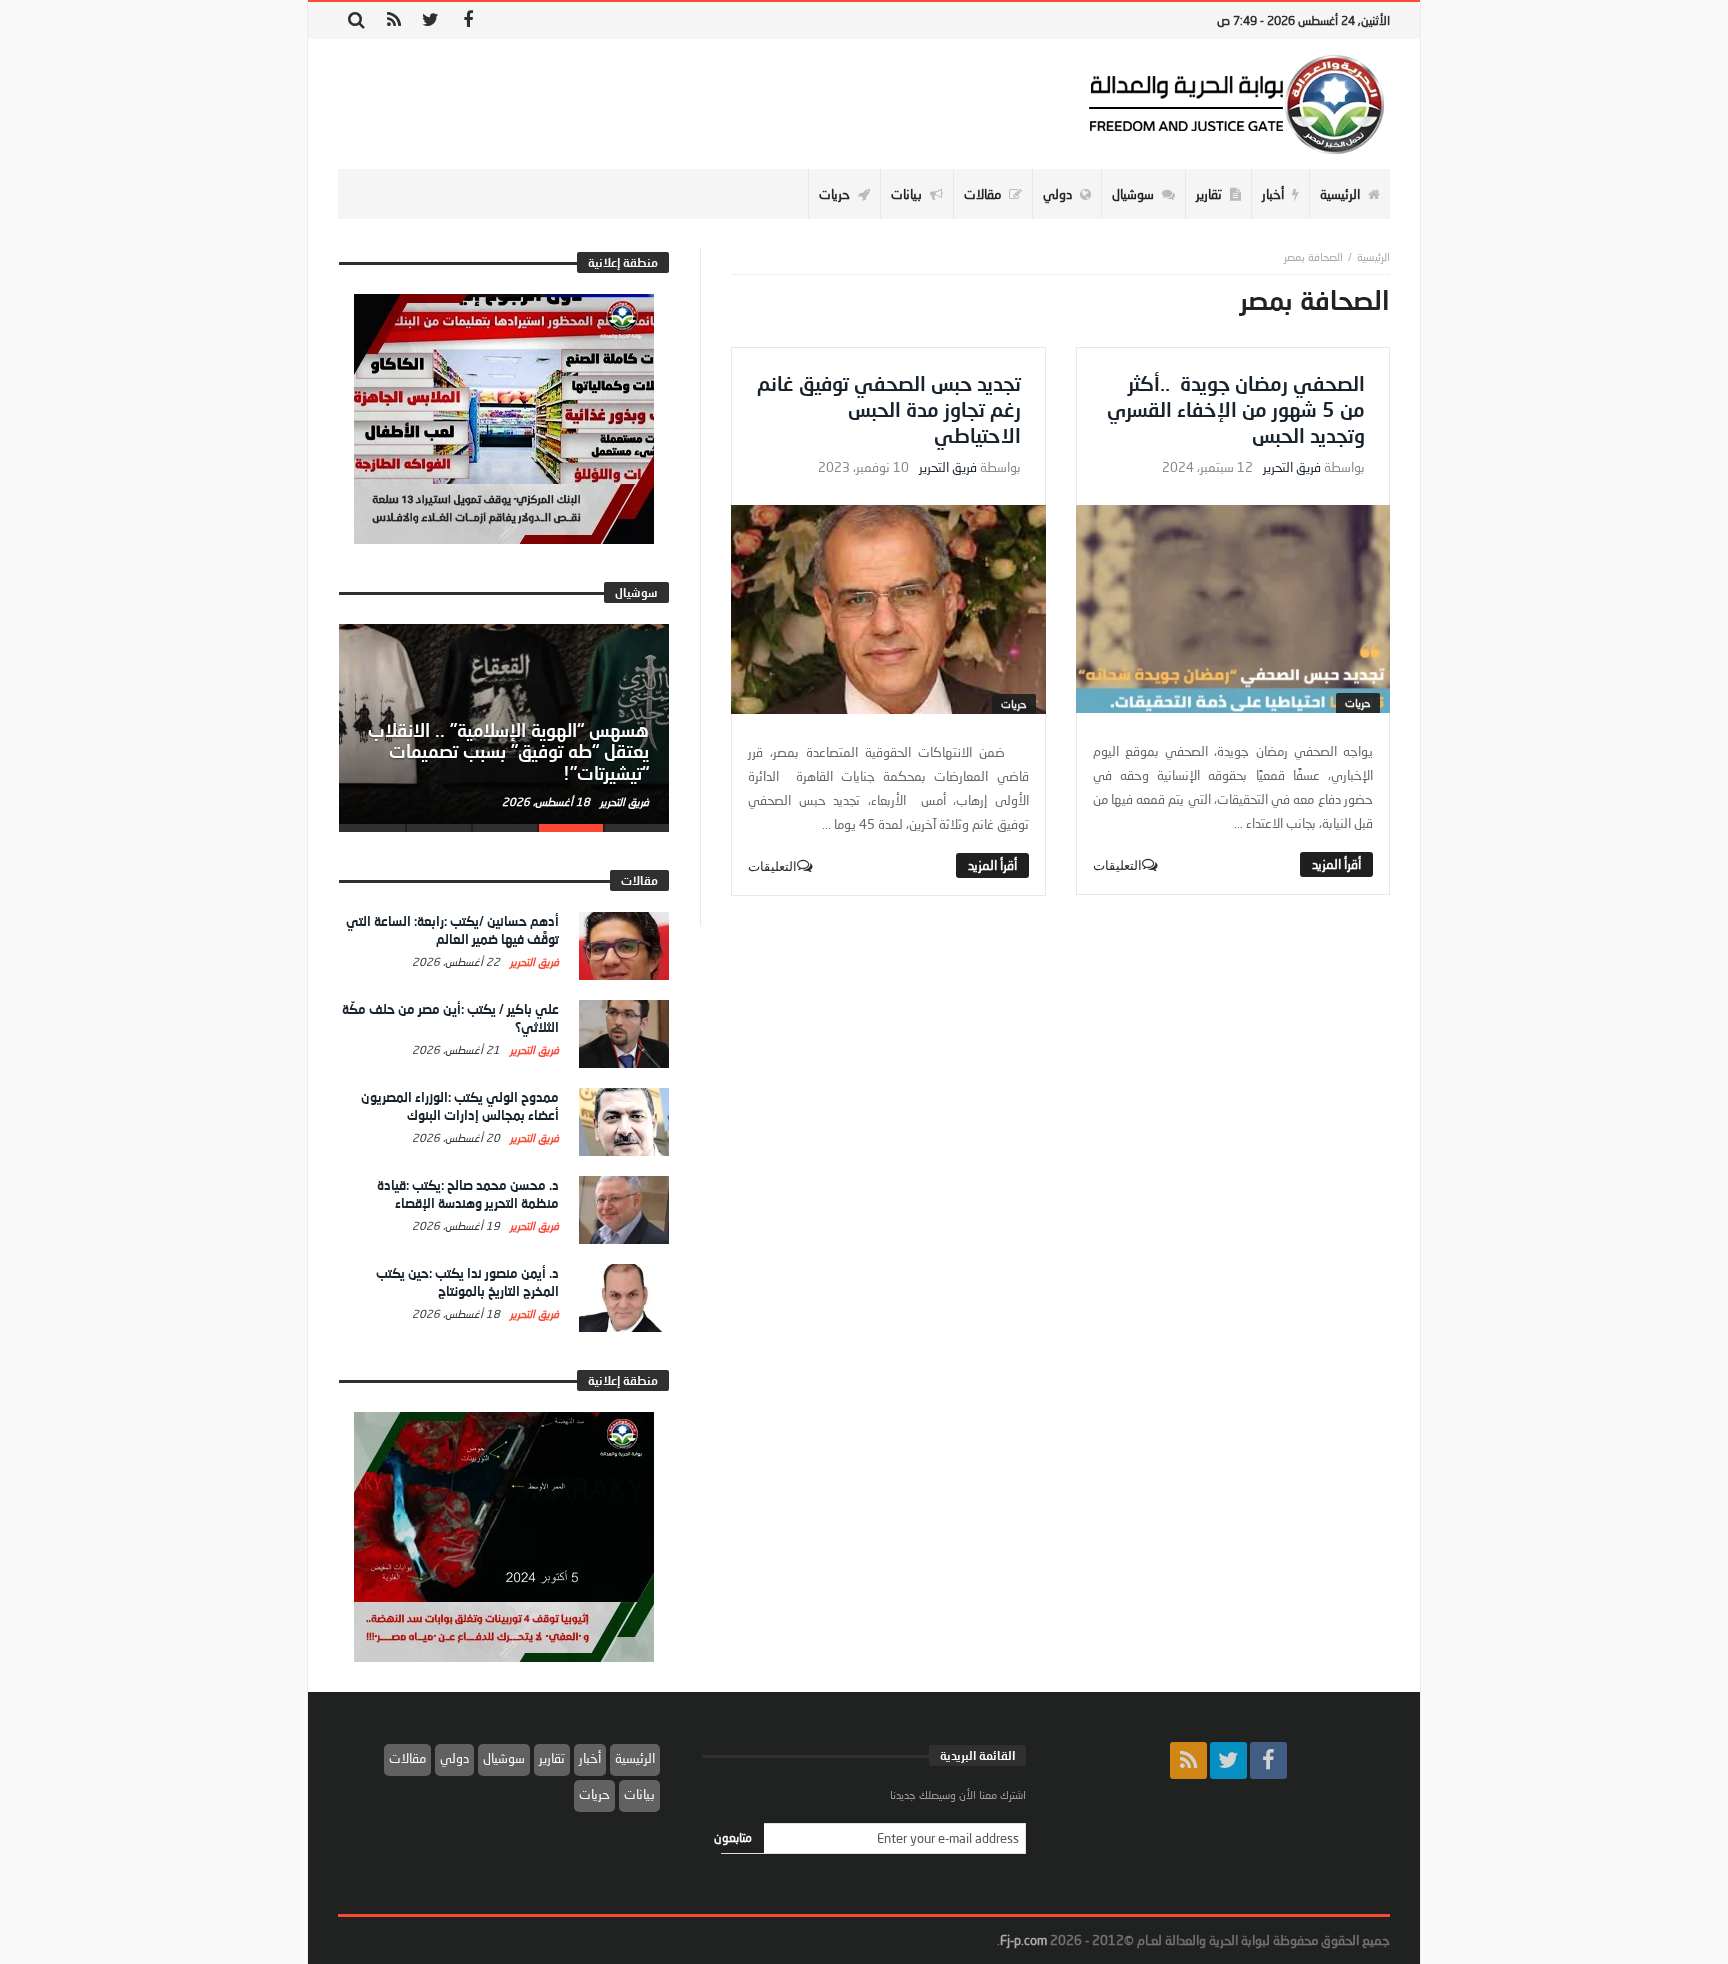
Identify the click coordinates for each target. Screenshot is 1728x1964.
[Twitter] (430, 20)
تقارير (552, 1758)
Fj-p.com (1023, 1940)
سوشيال (504, 1758)
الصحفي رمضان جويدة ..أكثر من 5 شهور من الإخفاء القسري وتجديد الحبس (1236, 409)
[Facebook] (467, 20)
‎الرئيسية (1373, 256)
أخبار (590, 1758)
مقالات (407, 1758)
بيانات (639, 1794)
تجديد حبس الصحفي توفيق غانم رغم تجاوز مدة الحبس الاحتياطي (889, 409)
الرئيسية (635, 1758)
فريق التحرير (1292, 467)
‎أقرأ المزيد (1336, 864)
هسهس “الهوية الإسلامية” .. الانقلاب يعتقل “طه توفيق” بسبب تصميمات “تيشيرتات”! (508, 752)
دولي (454, 1758)
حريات (1358, 702)
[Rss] (393, 20)
